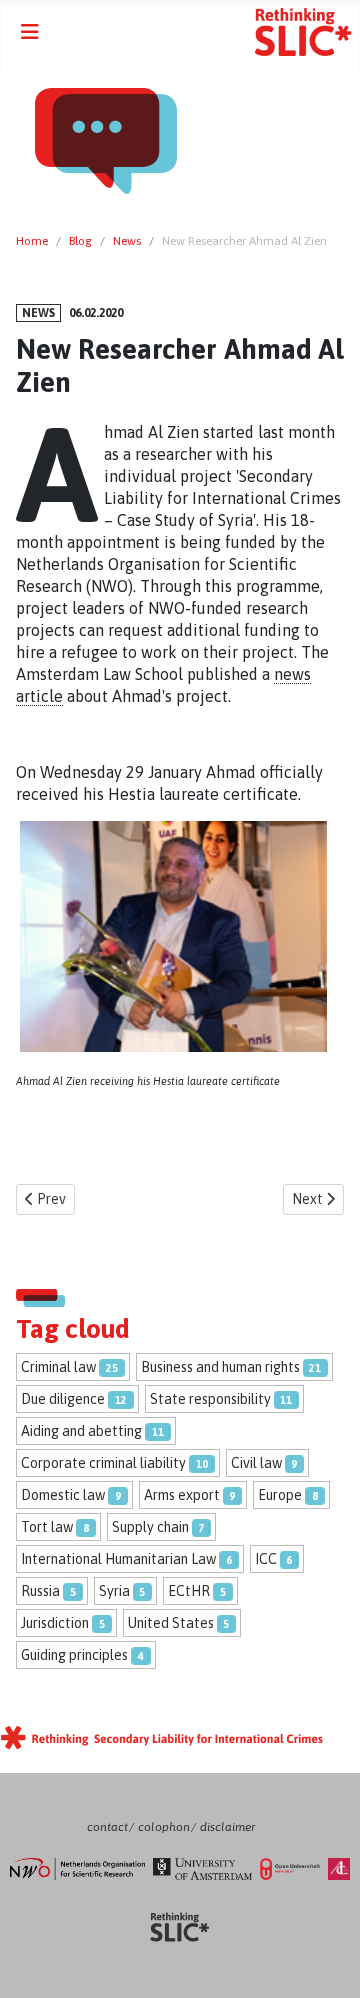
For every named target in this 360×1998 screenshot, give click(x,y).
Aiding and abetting (81, 1431)
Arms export (182, 1495)
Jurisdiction (55, 1623)
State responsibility (210, 1399)
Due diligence (63, 1399)
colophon (164, 1827)
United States (171, 1623)
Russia (40, 1591)
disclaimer (227, 1827)
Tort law (47, 1527)
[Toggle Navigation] (30, 32)
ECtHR (189, 1591)
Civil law (256, 1463)
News (38, 313)
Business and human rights (220, 1367)
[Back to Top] (325, 1962)
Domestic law (63, 1495)
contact (107, 1827)
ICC (266, 1559)
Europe (280, 1495)
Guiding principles (74, 1655)
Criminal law (58, 1367)
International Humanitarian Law (118, 1559)
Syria (114, 1591)
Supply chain (150, 1527)
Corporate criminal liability (103, 1463)
